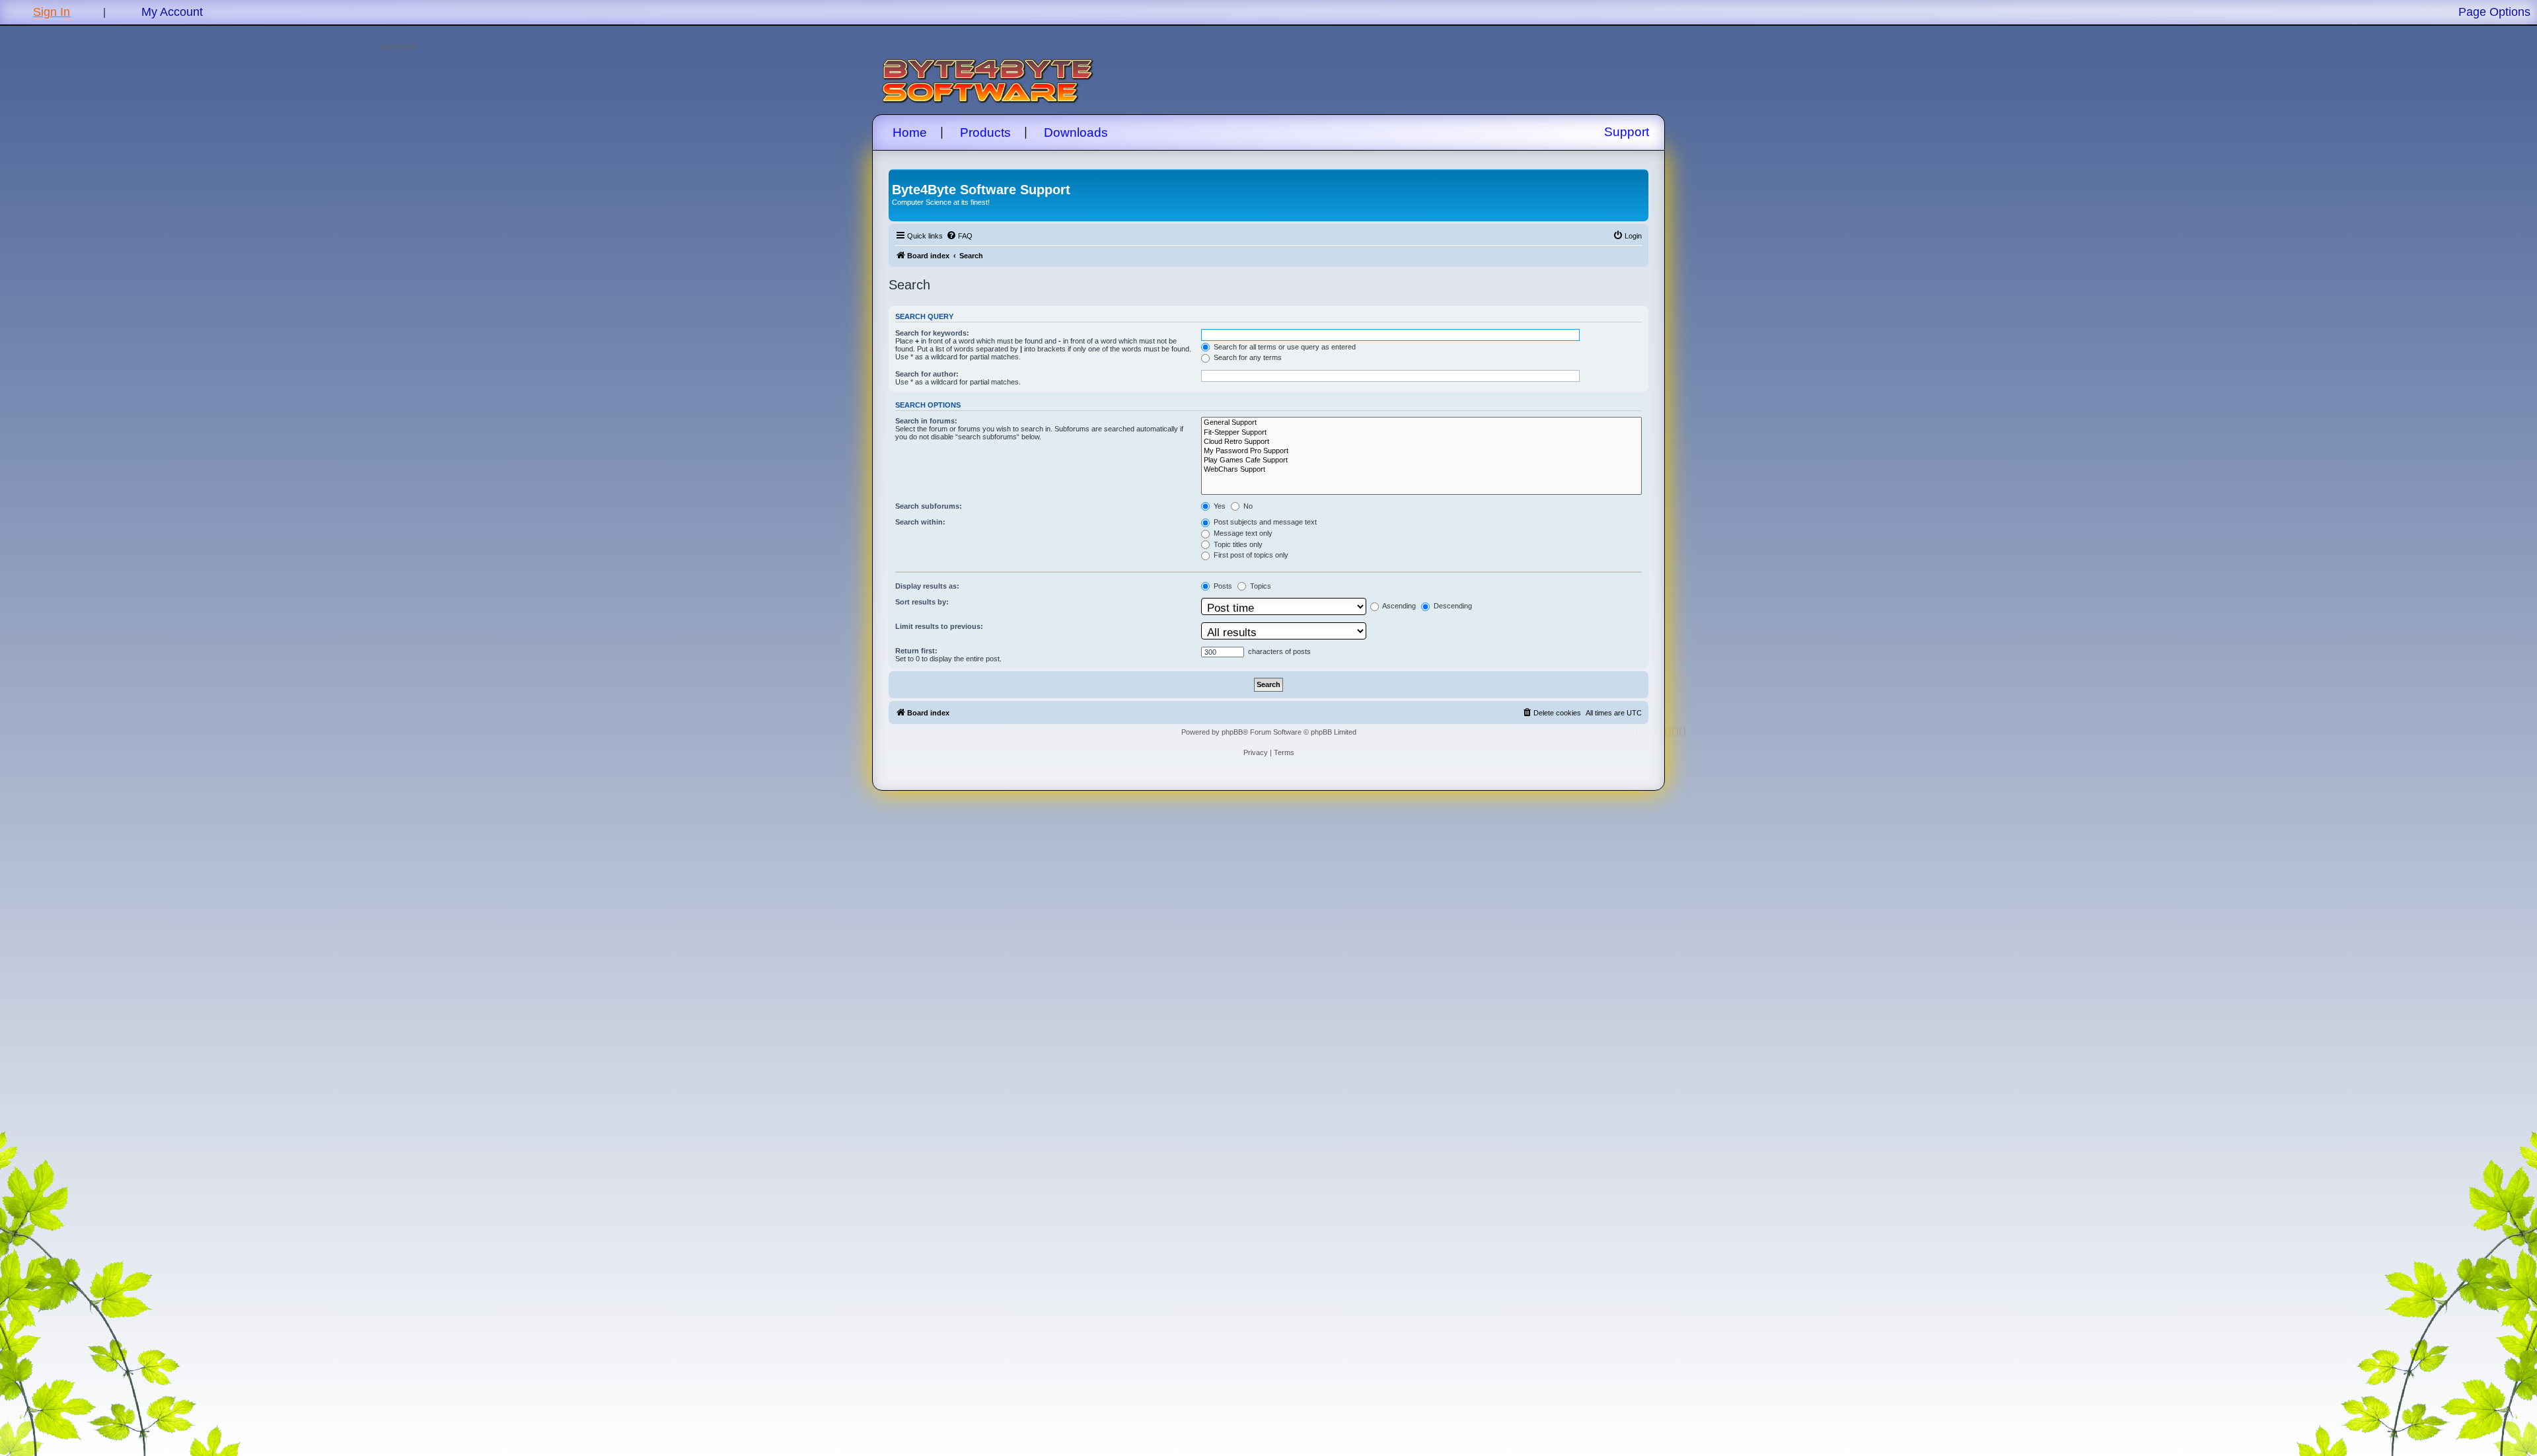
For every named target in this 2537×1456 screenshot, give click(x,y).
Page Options (2494, 12)
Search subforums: (929, 506)
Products (985, 132)
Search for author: (927, 374)
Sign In (52, 12)
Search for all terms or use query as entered (1284, 347)
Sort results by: (922, 602)
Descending (1452, 606)
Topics (1260, 586)
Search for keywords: (932, 333)
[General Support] (1421, 423)
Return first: (916, 651)
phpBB (1232, 732)
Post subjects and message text (1264, 522)
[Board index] (900, 176)
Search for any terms (1247, 357)
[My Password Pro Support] (1421, 451)
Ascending (1398, 606)
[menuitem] (959, 236)
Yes (1219, 506)
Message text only (1242, 533)
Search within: (920, 522)
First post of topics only (1250, 555)
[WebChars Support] (1421, 470)
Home (910, 132)
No (1247, 506)
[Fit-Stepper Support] (1421, 433)
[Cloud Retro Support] (1421, 442)
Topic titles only (1237, 544)
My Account (172, 12)
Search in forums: (926, 421)
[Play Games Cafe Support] (1421, 460)
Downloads (1076, 132)
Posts (1222, 586)
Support (1627, 132)
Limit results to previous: (939, 626)
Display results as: (927, 586)
